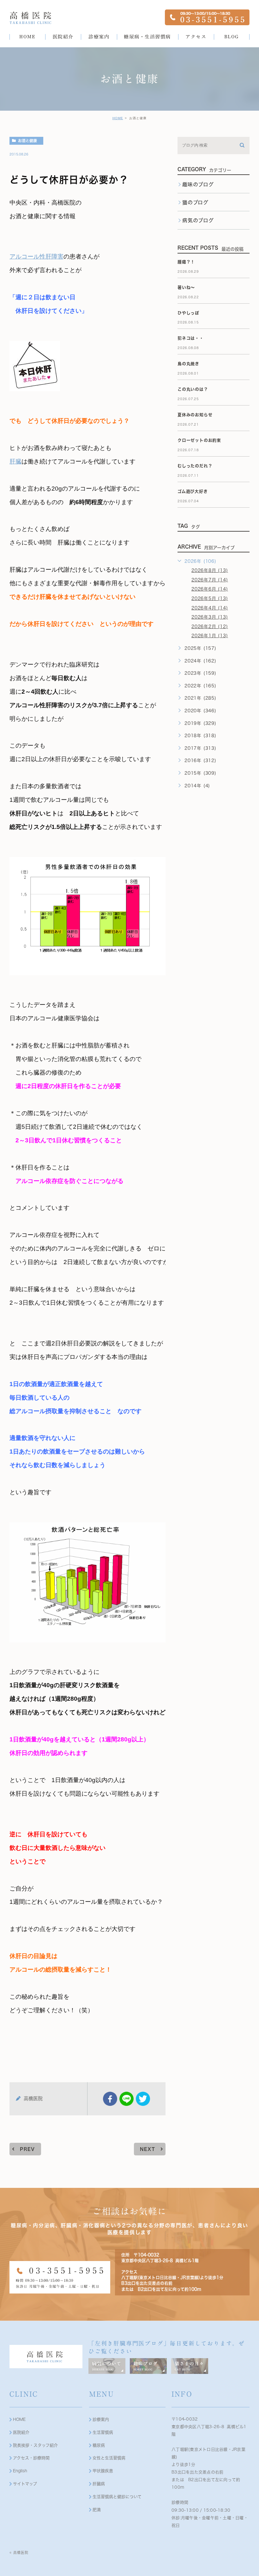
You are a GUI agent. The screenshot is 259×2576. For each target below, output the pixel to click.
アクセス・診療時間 (31, 2458)
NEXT (148, 2149)
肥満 (97, 2510)
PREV (27, 2149)
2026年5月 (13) (210, 598)
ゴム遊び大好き (193, 491)
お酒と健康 (27, 141)
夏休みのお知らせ (195, 415)
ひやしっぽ (188, 313)
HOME (118, 118)
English (20, 2471)
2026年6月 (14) (210, 589)
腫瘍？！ (186, 262)
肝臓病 (99, 2484)
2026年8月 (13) (210, 570)
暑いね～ (186, 287)
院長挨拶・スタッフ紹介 (35, 2445)
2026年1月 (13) (210, 636)
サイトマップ (25, 2484)
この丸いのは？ (193, 389)
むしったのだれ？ (195, 466)
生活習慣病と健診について (117, 2497)
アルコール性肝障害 (36, 256)
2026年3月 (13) (210, 617)
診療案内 (101, 2419)
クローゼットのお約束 (199, 440)
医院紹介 (21, 2432)
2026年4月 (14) (210, 608)
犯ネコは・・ (191, 338)
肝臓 (15, 461)
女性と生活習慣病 (109, 2458)
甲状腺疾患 (103, 2471)
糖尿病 (99, 2445)
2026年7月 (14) (210, 580)
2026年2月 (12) (210, 627)
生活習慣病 (103, 2432)
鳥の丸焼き (188, 364)
